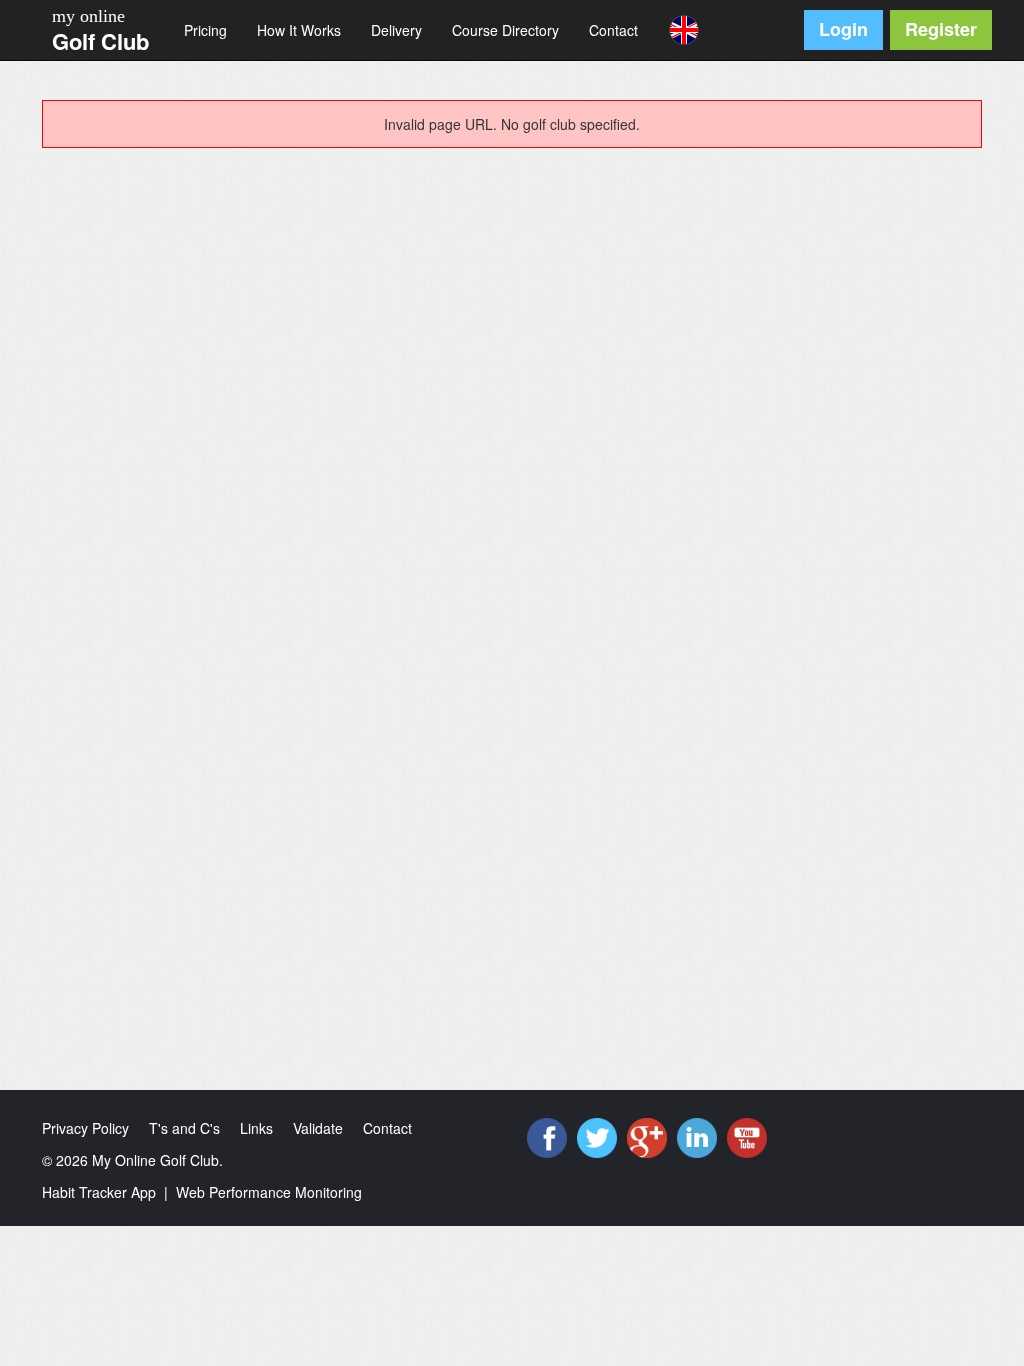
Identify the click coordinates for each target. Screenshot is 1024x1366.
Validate (318, 1128)
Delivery (396, 30)
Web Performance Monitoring (269, 1192)
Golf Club (100, 41)
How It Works (299, 30)
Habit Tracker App (99, 1192)
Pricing (205, 30)
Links (256, 1128)
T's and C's (184, 1128)
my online (88, 16)
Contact (613, 30)
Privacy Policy (85, 1128)
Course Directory (505, 30)
